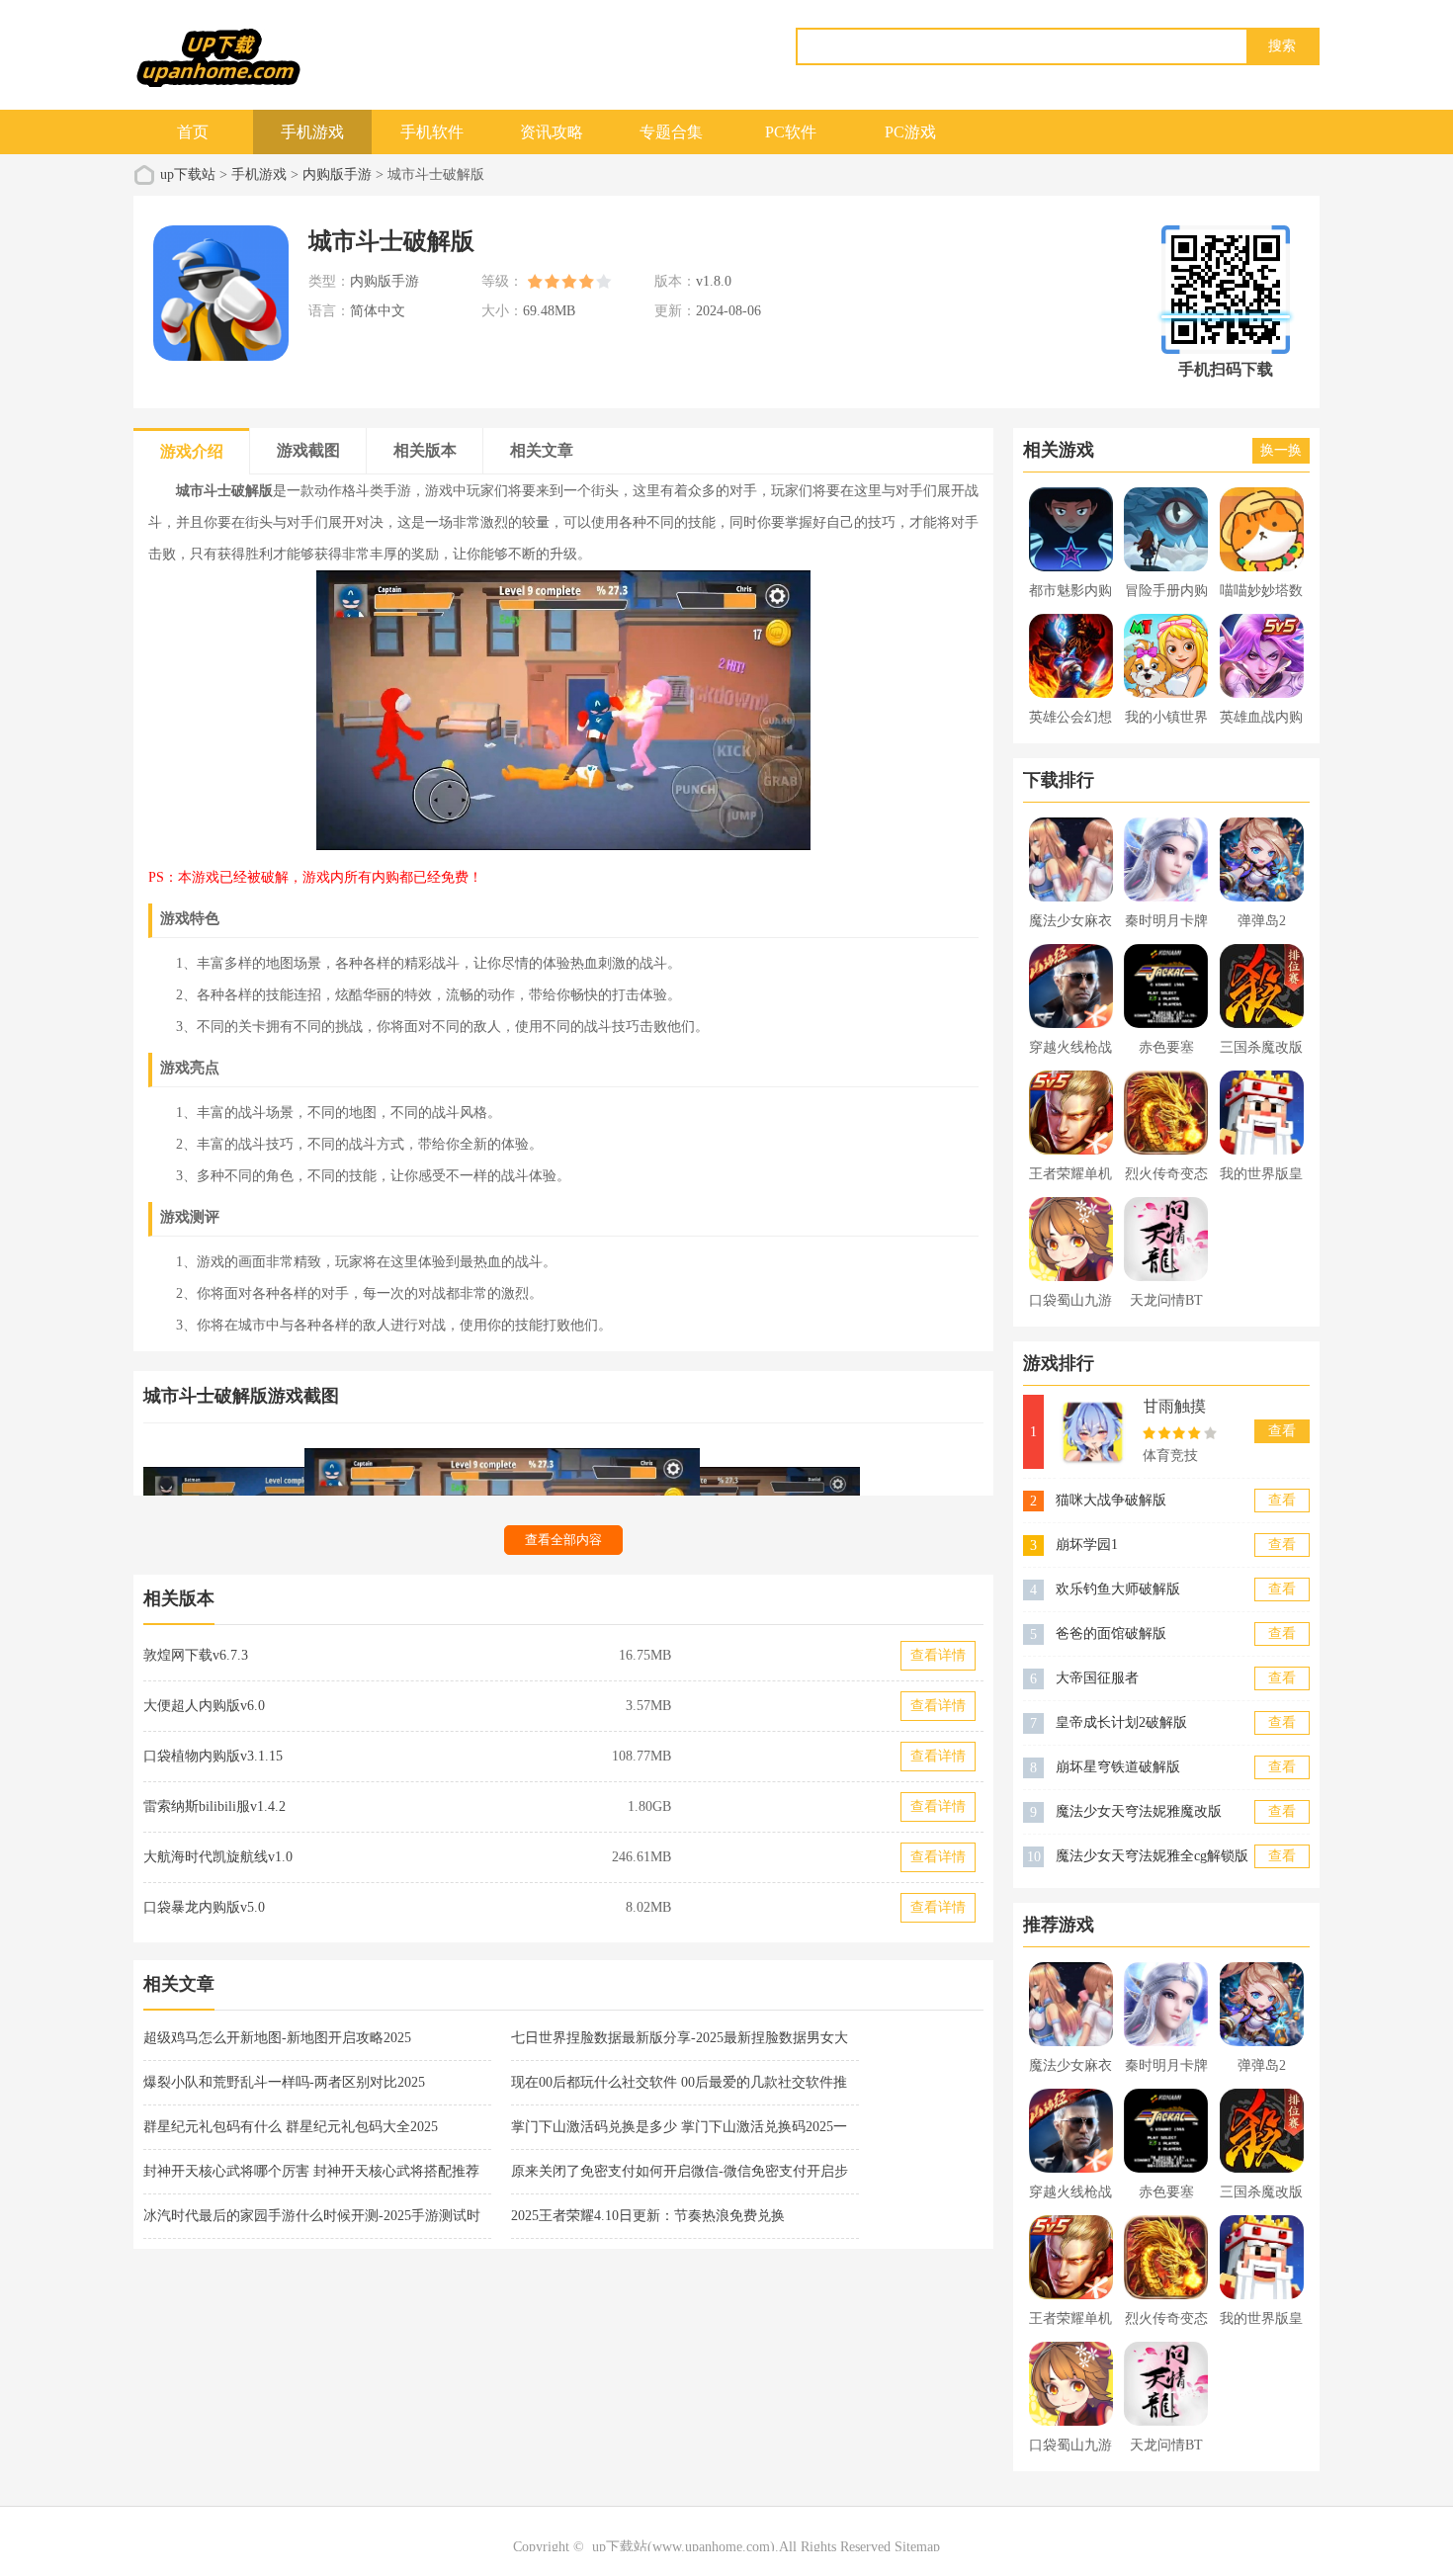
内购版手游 (337, 174)
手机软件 (432, 132)
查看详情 (938, 1655)
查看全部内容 (563, 1540)
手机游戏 (312, 132)
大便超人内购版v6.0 (204, 1706)
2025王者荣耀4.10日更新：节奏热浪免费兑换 (648, 2216)
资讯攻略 (552, 132)
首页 (193, 132)
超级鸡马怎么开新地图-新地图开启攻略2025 (277, 2038)
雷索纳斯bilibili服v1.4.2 (214, 1806)
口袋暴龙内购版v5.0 (204, 1907)
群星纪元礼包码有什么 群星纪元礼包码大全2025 (291, 2127)
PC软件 (791, 132)
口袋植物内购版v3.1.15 (213, 1756)
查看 (1282, 1431)
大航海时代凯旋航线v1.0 (218, 1857)
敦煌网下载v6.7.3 (196, 1655)
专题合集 (671, 132)
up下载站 (188, 174)
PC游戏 (910, 132)
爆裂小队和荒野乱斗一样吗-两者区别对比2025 (284, 2082)
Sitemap (917, 2547)
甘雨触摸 (1174, 1406)
